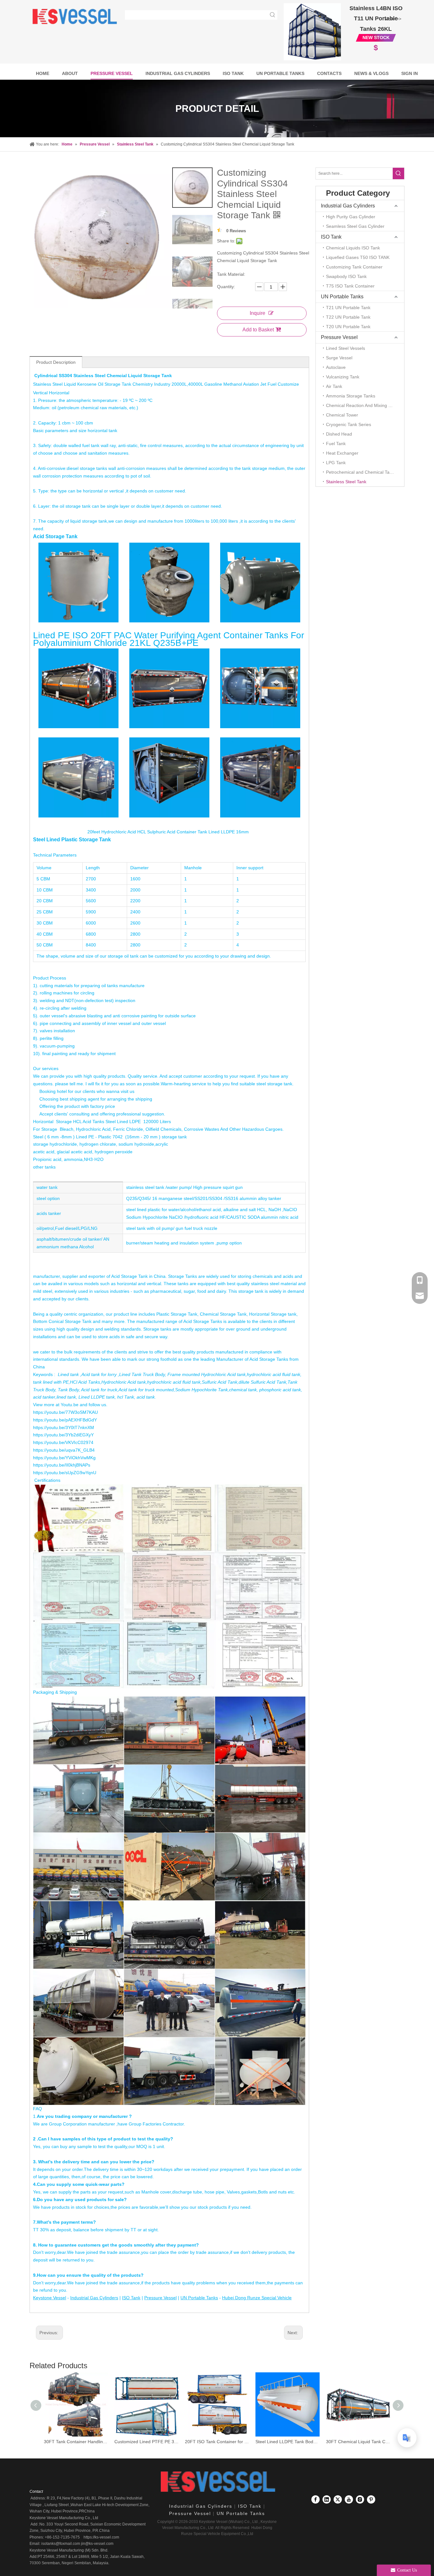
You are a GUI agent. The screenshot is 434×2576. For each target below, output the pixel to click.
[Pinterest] (371, 2499)
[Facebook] (315, 2499)
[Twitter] (338, 2499)
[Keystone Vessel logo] (217, 2482)
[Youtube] (349, 2499)
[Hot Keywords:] (273, 15)
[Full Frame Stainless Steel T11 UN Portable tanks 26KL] (312, 32)
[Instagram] (360, 2499)
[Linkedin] (327, 2499)
